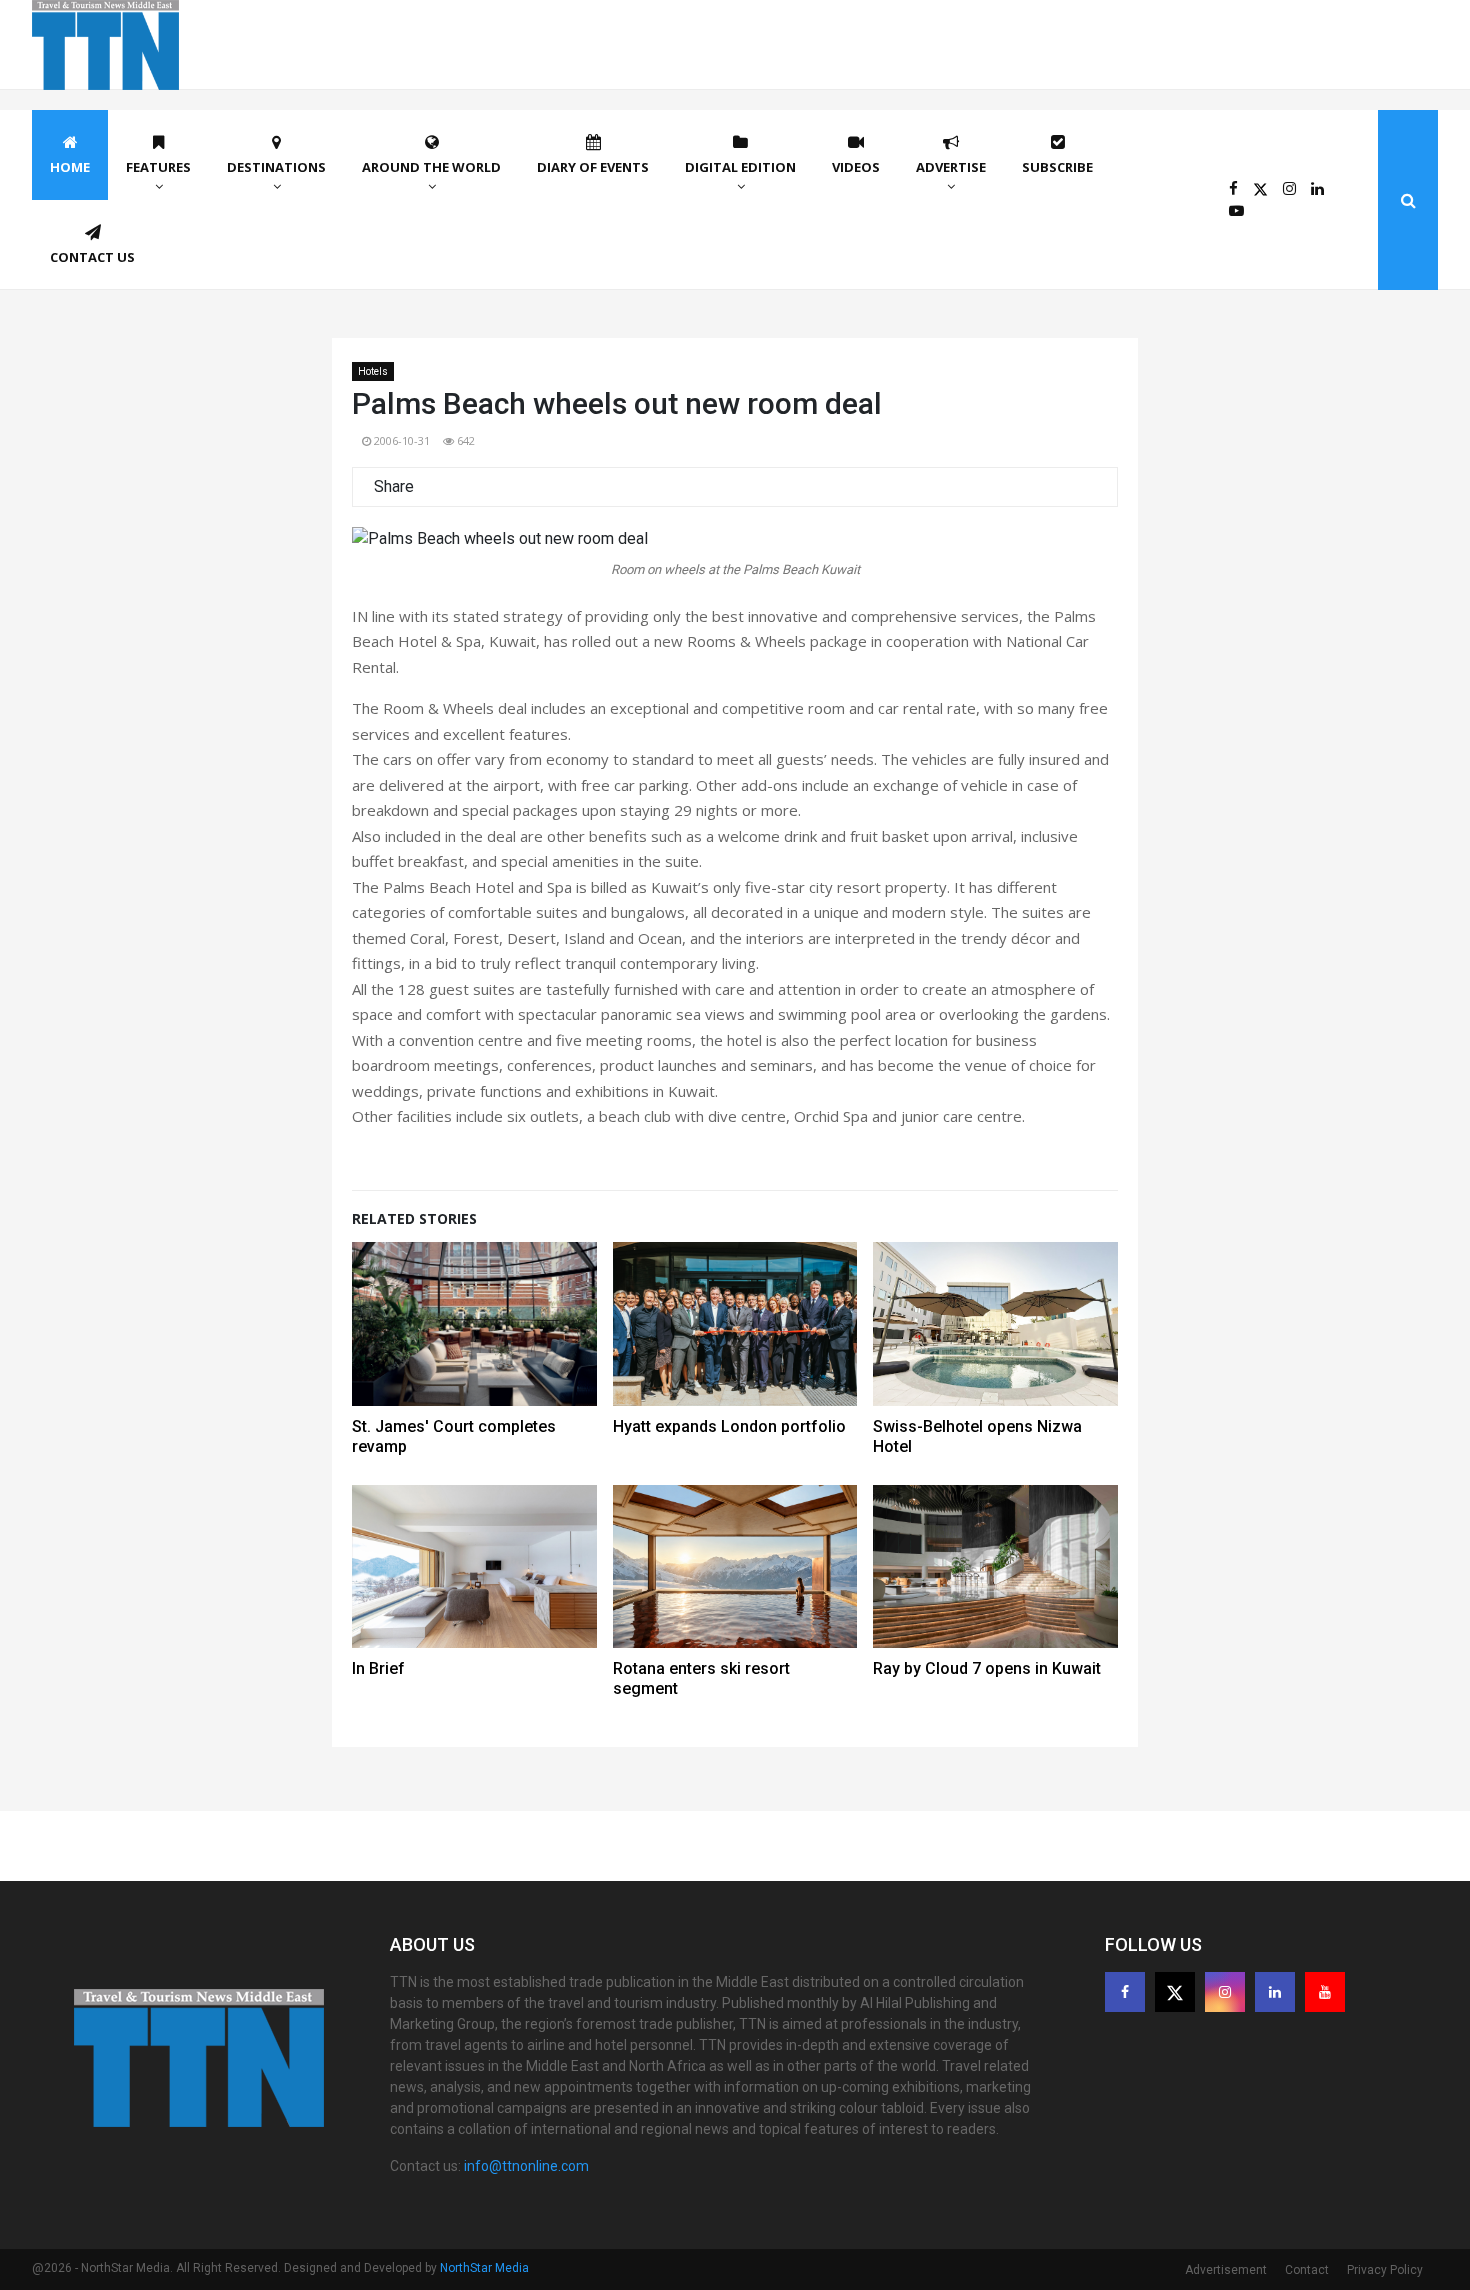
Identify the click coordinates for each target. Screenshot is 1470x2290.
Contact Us (92, 257)
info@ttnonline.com (526, 2166)
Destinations (276, 167)
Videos (856, 167)
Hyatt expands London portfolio (729, 1426)
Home (70, 167)
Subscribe (1057, 167)
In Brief (378, 1668)
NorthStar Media (484, 2268)
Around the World (431, 167)
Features (158, 167)
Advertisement (1226, 2270)
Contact (1307, 2270)
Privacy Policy (1385, 2270)
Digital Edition (740, 167)
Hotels (373, 371)
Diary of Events (593, 167)
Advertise (951, 167)
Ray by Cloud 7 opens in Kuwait (987, 1668)
